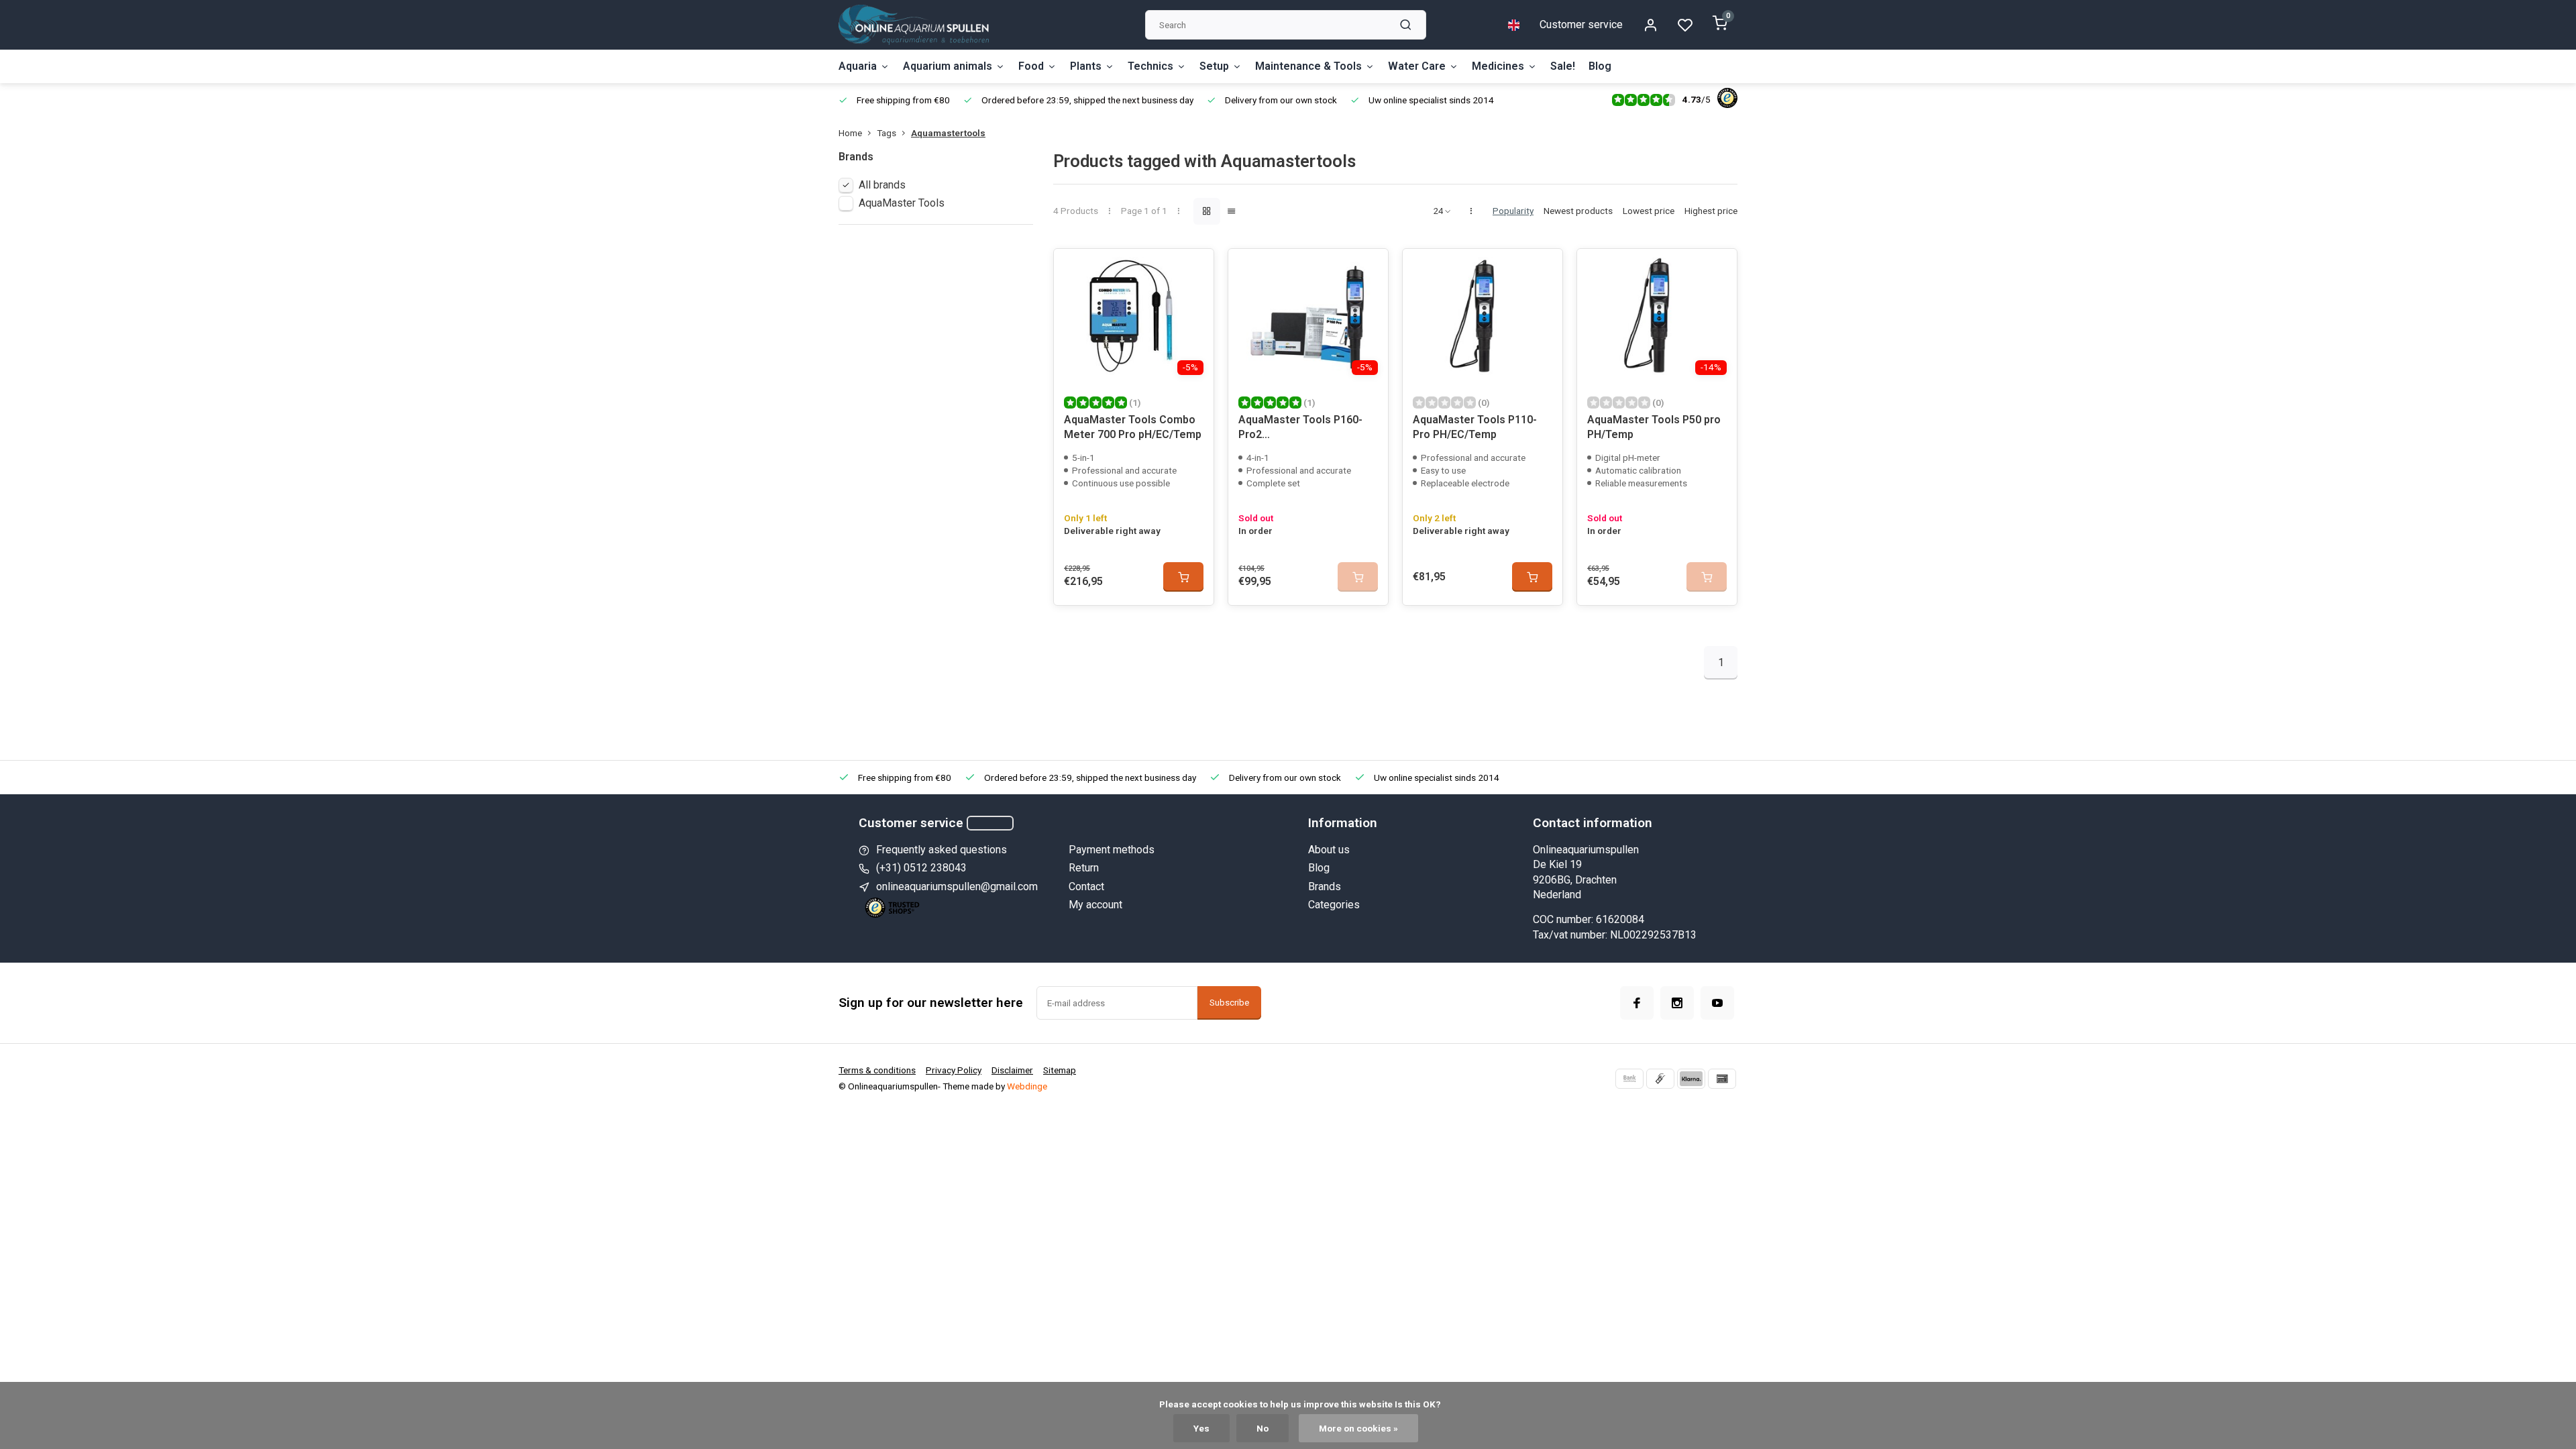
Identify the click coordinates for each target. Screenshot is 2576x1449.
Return (1084, 868)
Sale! (1563, 66)
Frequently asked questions (942, 850)
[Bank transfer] (1629, 1079)
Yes (1201, 1428)
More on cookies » (1358, 1428)
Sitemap (1060, 1070)
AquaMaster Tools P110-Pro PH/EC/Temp (1475, 427)
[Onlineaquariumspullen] (914, 25)
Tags (887, 133)
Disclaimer (1012, 1070)
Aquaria (858, 66)
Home (850, 133)
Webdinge (1027, 1086)
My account (1095, 905)
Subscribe (1229, 1003)
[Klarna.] (1691, 1079)
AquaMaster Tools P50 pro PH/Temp (1654, 427)
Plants (1086, 66)
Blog (1600, 66)
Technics (1150, 66)
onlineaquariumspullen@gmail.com (957, 887)
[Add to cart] (1183, 577)
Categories (1334, 905)
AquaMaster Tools (902, 203)
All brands (882, 185)
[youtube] (1717, 1003)
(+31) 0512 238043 (921, 868)
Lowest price (1649, 211)
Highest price (1711, 211)
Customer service (1581, 24)
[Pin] (1722, 1079)
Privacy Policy (954, 1070)
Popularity (1513, 211)
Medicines (1498, 66)
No (1263, 1428)
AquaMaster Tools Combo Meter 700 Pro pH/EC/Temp (1133, 427)
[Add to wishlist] (1193, 269)
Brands (1325, 887)
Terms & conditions (877, 1070)
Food (1031, 66)
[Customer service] (990, 823)
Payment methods (1112, 850)
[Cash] (1660, 1079)
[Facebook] (1637, 1003)
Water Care (1417, 66)
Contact (1086, 887)
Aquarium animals (948, 66)
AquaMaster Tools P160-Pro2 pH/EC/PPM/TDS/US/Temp (1305, 429)
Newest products (1578, 211)
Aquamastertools (948, 133)
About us (1329, 850)
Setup (1214, 66)
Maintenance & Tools (1308, 66)
